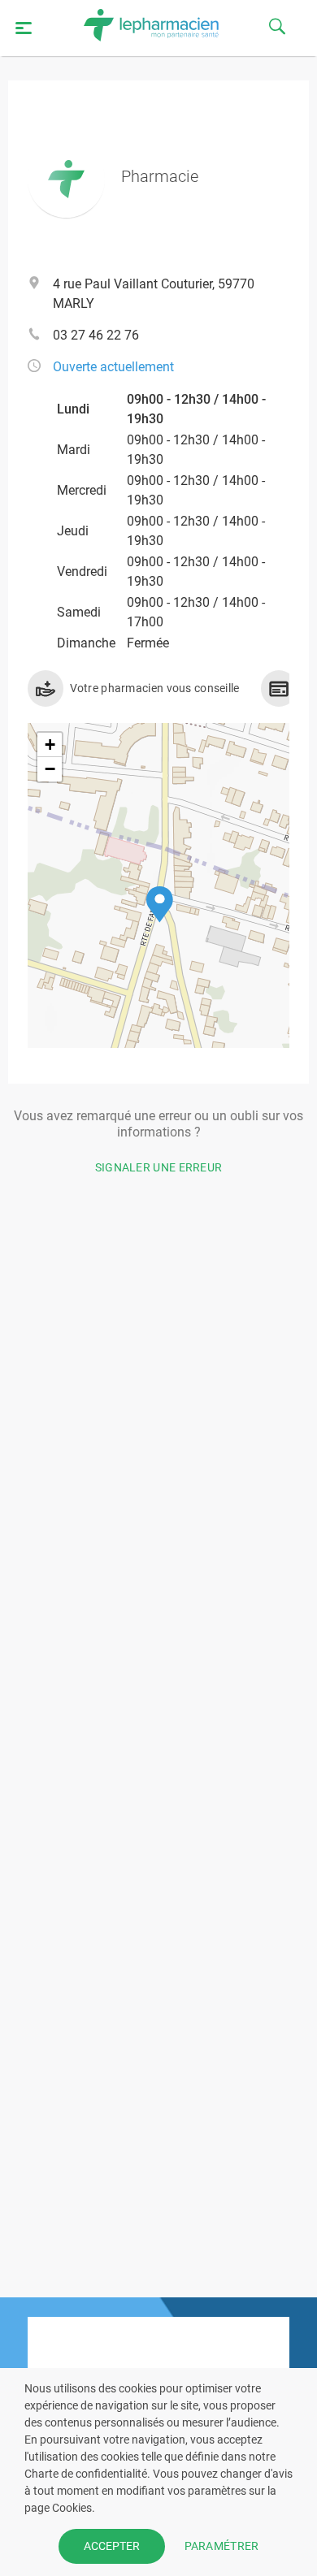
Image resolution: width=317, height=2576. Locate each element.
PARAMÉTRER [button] (222, 2546)
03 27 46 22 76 (96, 335)
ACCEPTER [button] (112, 2546)
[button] (160, 905)
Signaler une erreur (159, 1167)
